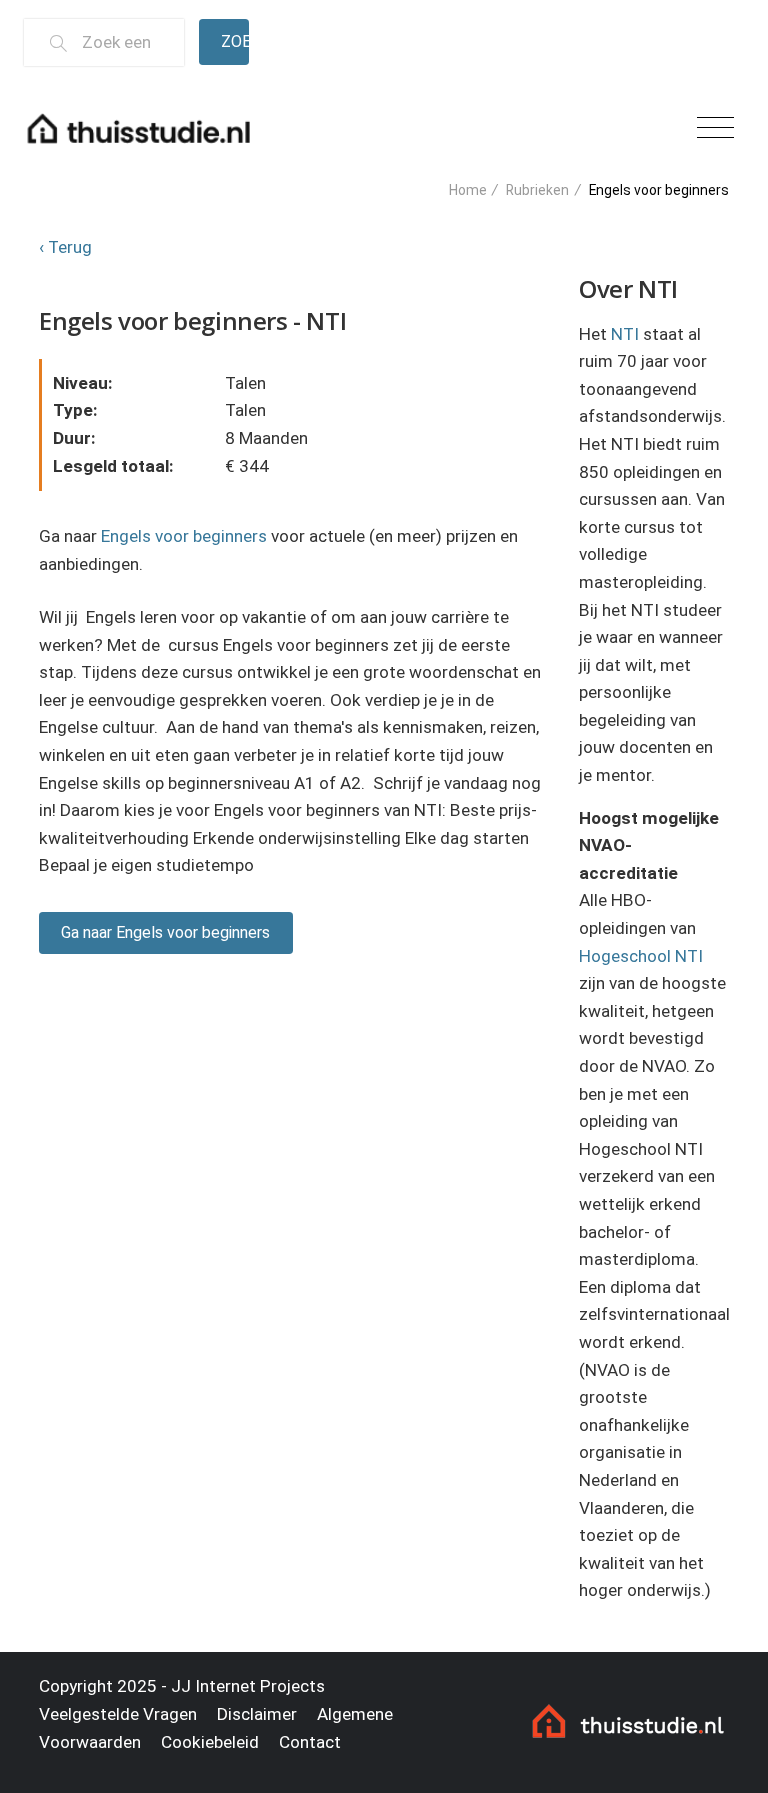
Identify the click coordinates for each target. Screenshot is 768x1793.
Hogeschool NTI (641, 956)
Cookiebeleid (210, 1742)
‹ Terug (65, 247)
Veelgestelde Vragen (118, 1714)
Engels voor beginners (184, 536)
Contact (310, 1742)
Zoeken (235, 41)
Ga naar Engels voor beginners (165, 932)
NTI (625, 334)
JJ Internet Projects (248, 1686)
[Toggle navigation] (715, 128)
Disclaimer (257, 1714)
